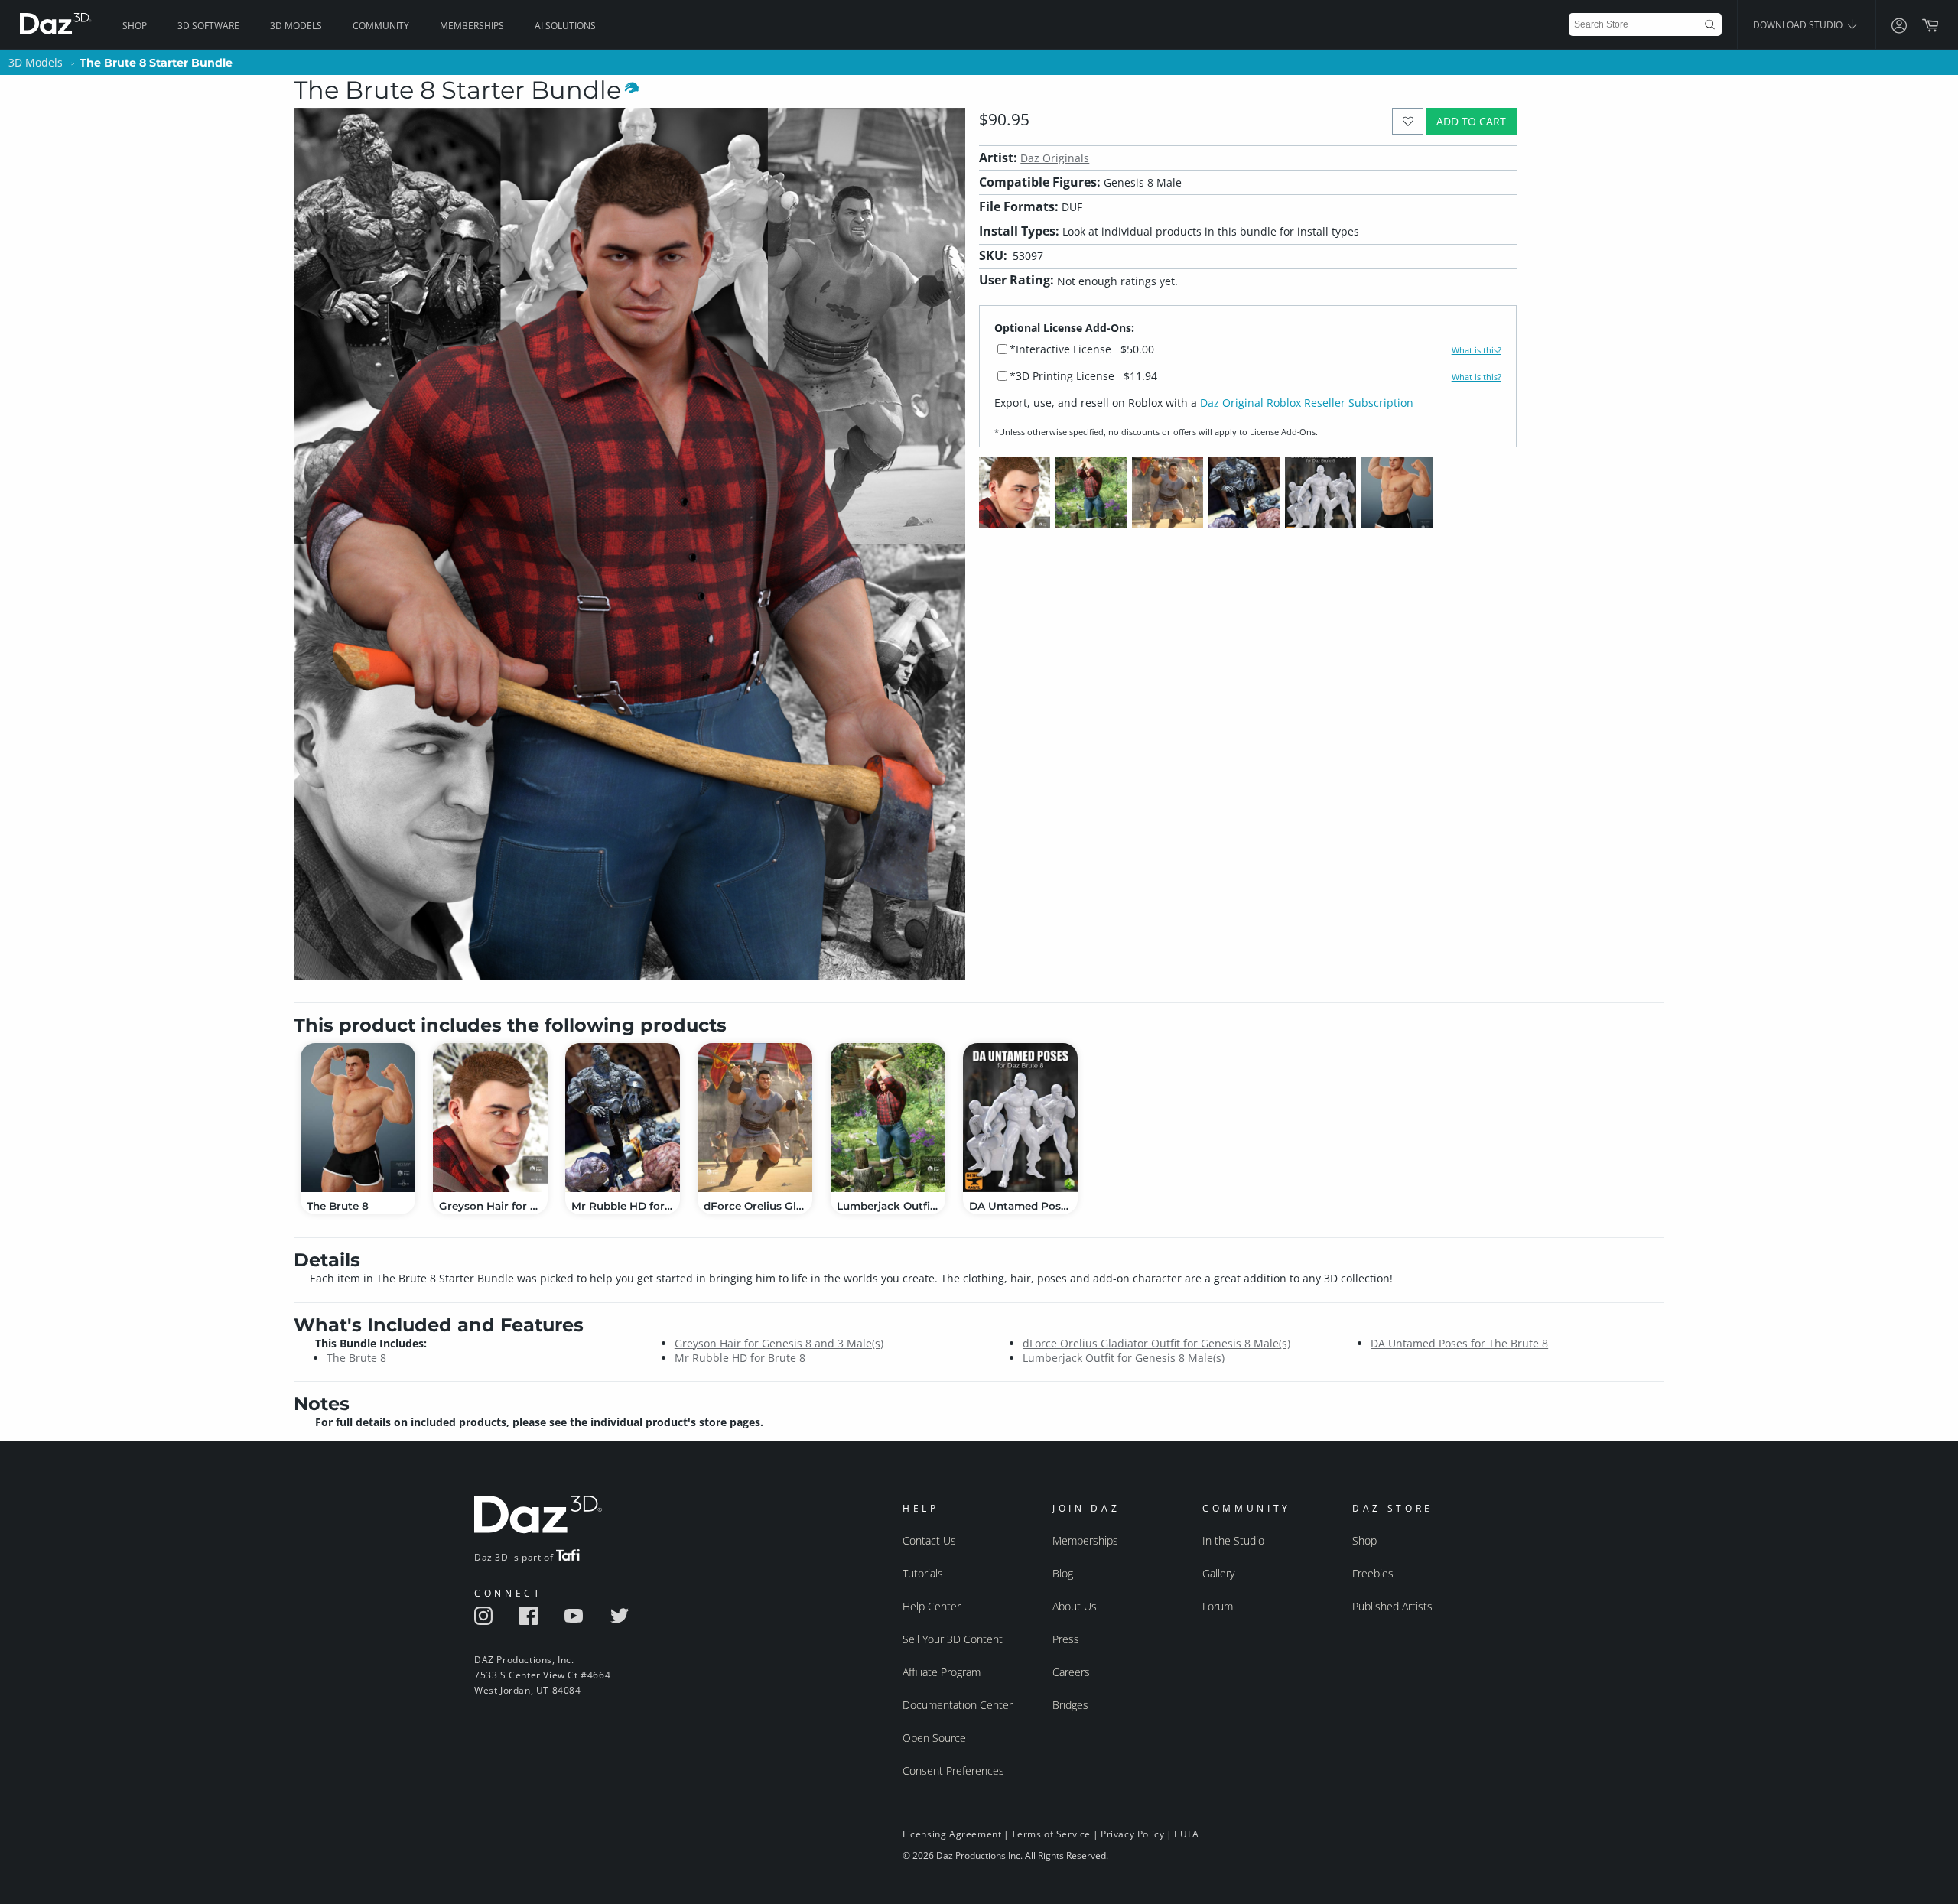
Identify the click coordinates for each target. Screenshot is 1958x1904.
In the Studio (1233, 1540)
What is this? (1477, 350)
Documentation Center (958, 1705)
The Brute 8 (356, 1358)
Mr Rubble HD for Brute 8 (740, 1358)
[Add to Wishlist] (1408, 121)
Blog (1063, 1573)
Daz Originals (1055, 158)
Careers (1071, 1672)
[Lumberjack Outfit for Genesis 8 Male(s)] (888, 1118)
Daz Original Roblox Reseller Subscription (1307, 403)
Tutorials (923, 1573)
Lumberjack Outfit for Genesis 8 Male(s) (1124, 1358)
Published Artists (1392, 1606)
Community (381, 26)
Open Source (934, 1738)
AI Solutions (565, 26)
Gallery (1218, 1573)
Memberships (472, 26)
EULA (1186, 1834)
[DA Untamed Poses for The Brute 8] (1020, 1118)
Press (1066, 1639)
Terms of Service (1051, 1834)
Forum (1218, 1606)
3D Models (296, 26)
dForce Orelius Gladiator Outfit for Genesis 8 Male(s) (1156, 1343)
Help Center (932, 1606)
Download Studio (1799, 25)
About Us (1075, 1606)
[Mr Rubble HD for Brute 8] (623, 1118)
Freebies (1373, 1573)
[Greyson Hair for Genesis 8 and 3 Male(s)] (490, 1118)
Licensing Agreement (952, 1834)
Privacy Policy (1132, 1834)
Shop (135, 26)
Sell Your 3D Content (953, 1639)
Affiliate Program (942, 1672)
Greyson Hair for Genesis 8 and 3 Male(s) (779, 1343)
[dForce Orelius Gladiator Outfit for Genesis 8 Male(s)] (755, 1118)
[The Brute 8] (358, 1118)
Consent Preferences (953, 1771)
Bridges (1070, 1705)
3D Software (208, 26)
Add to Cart (1471, 121)
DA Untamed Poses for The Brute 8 (1459, 1343)
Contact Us (929, 1540)
